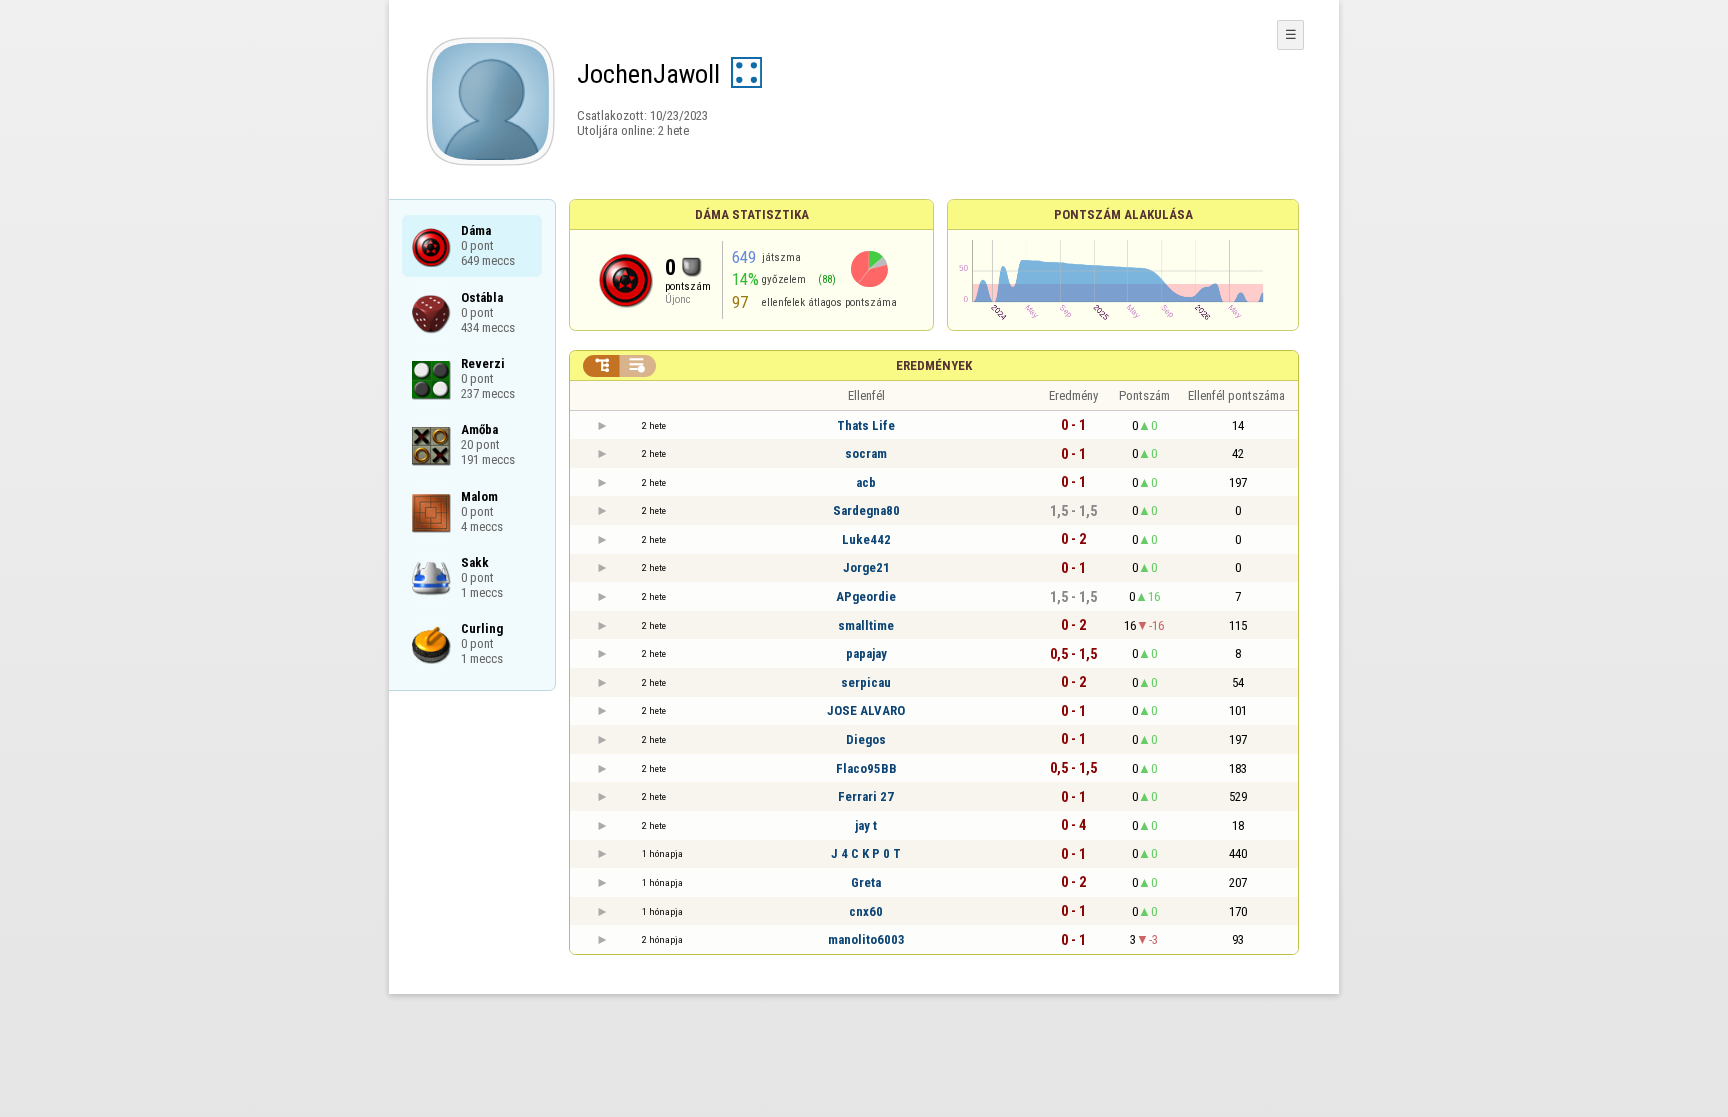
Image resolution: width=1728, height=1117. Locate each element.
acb (866, 482)
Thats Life (866, 425)
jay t (866, 825)
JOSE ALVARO (866, 710)
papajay (866, 653)
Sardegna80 (866, 510)
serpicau (866, 682)
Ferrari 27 (866, 796)
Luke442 (866, 539)
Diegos (866, 739)
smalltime (866, 625)
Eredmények (934, 365)
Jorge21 (866, 567)
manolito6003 (866, 939)
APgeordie (866, 596)
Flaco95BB (866, 768)
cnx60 (866, 911)
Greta (866, 882)
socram (866, 453)
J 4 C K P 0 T (866, 853)
